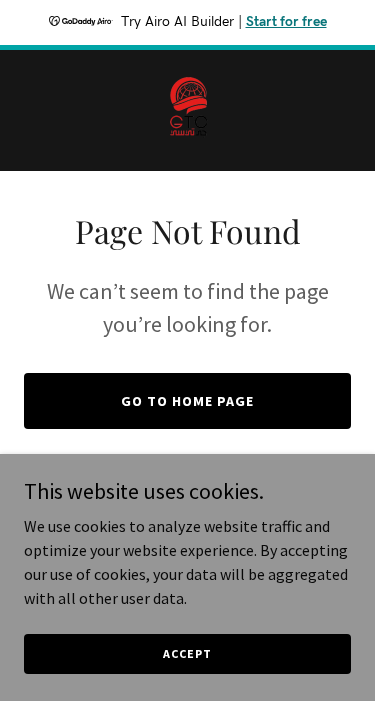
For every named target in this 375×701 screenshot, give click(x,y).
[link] (187, 110)
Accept (187, 653)
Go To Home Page (187, 401)
